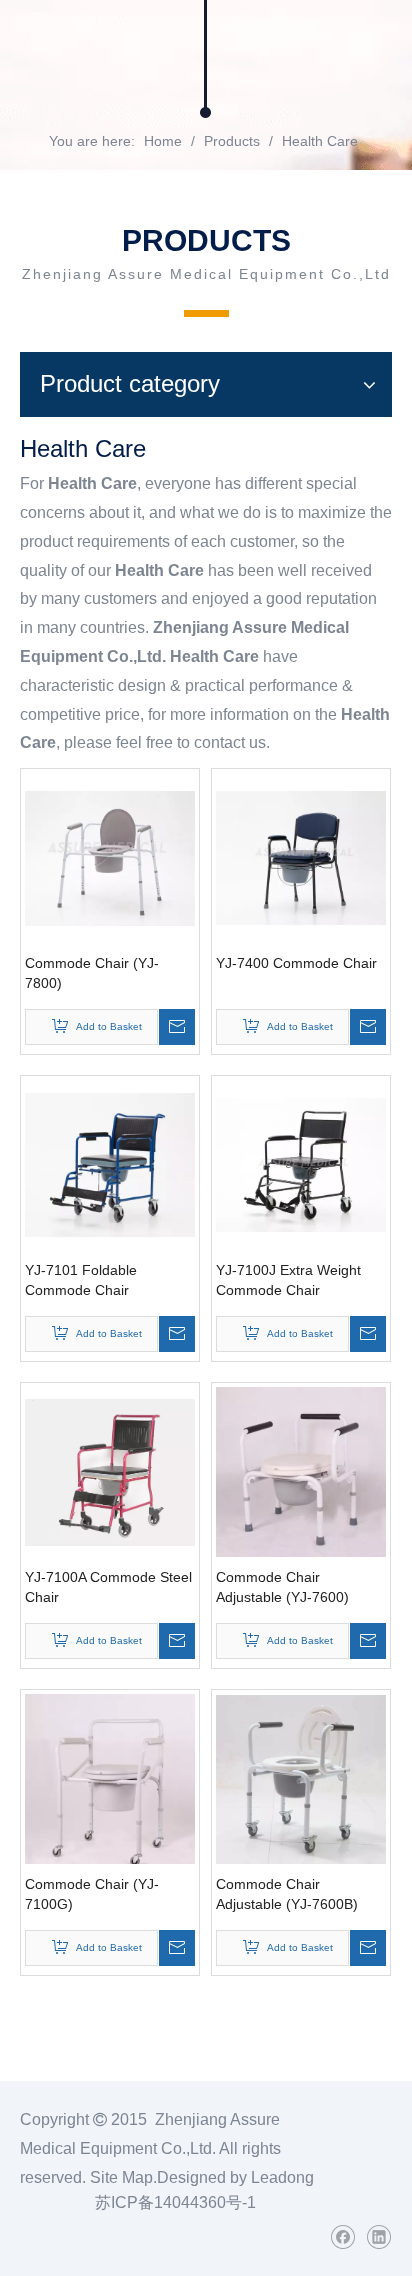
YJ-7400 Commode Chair (296, 963)
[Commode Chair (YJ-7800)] (110, 857)
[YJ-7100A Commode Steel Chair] (110, 1471)
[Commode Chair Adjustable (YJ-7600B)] (301, 1778)
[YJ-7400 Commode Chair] (301, 857)
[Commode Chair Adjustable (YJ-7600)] (301, 1473)
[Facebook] (342, 2238)
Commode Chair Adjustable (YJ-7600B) (287, 1894)
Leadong (282, 2177)
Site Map (121, 2177)
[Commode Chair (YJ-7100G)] (110, 1785)
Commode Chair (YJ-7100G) (92, 1894)
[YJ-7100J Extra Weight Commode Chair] (301, 1164)
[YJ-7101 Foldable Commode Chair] (110, 1164)
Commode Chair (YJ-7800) (92, 973)
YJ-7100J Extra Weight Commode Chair (288, 1280)
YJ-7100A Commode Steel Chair (108, 1587)
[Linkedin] (378, 2238)
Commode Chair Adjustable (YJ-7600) (282, 1587)
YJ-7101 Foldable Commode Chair (81, 1280)
